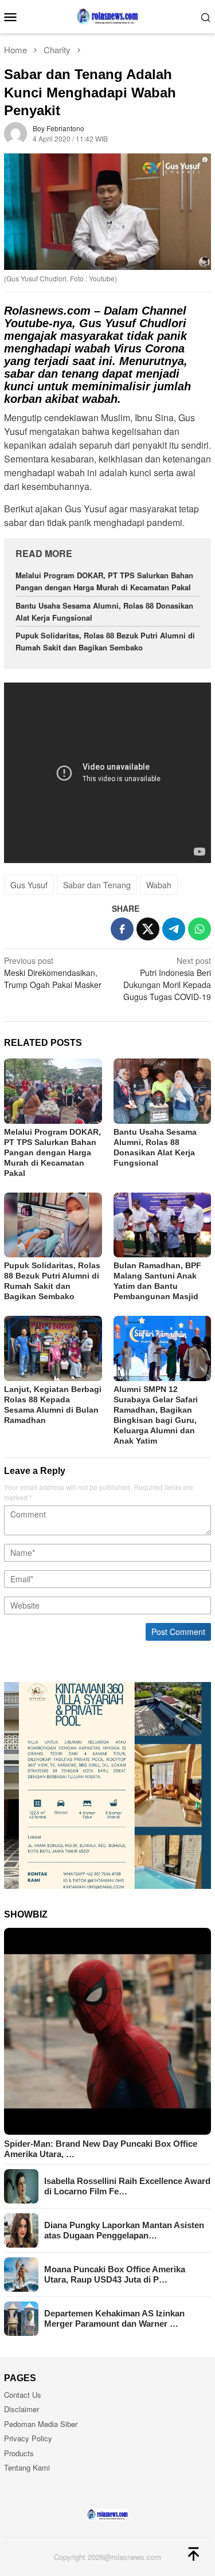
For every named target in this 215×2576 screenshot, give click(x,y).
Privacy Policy (28, 2438)
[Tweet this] (148, 929)
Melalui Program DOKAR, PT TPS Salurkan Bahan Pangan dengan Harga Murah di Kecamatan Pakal (104, 581)
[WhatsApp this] (200, 929)
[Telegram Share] (174, 929)
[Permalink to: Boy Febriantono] (15, 132)
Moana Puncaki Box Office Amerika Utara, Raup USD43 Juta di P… (115, 2274)
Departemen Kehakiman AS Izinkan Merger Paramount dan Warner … (114, 2318)
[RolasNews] (107, 15)
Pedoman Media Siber (41, 2424)
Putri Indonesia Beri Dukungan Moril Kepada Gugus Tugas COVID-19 (167, 979)
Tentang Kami (27, 2467)
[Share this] (122, 929)
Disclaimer (21, 2409)
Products (19, 2453)
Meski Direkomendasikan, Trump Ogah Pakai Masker (53, 973)
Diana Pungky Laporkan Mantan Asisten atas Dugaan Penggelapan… (124, 2230)
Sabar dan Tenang (97, 885)
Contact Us (23, 2395)
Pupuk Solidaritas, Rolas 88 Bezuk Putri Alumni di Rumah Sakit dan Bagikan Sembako (105, 641)
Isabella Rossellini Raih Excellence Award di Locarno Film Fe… (127, 2186)
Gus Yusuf (29, 885)
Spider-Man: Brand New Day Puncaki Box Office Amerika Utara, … (101, 2149)
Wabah (159, 885)
